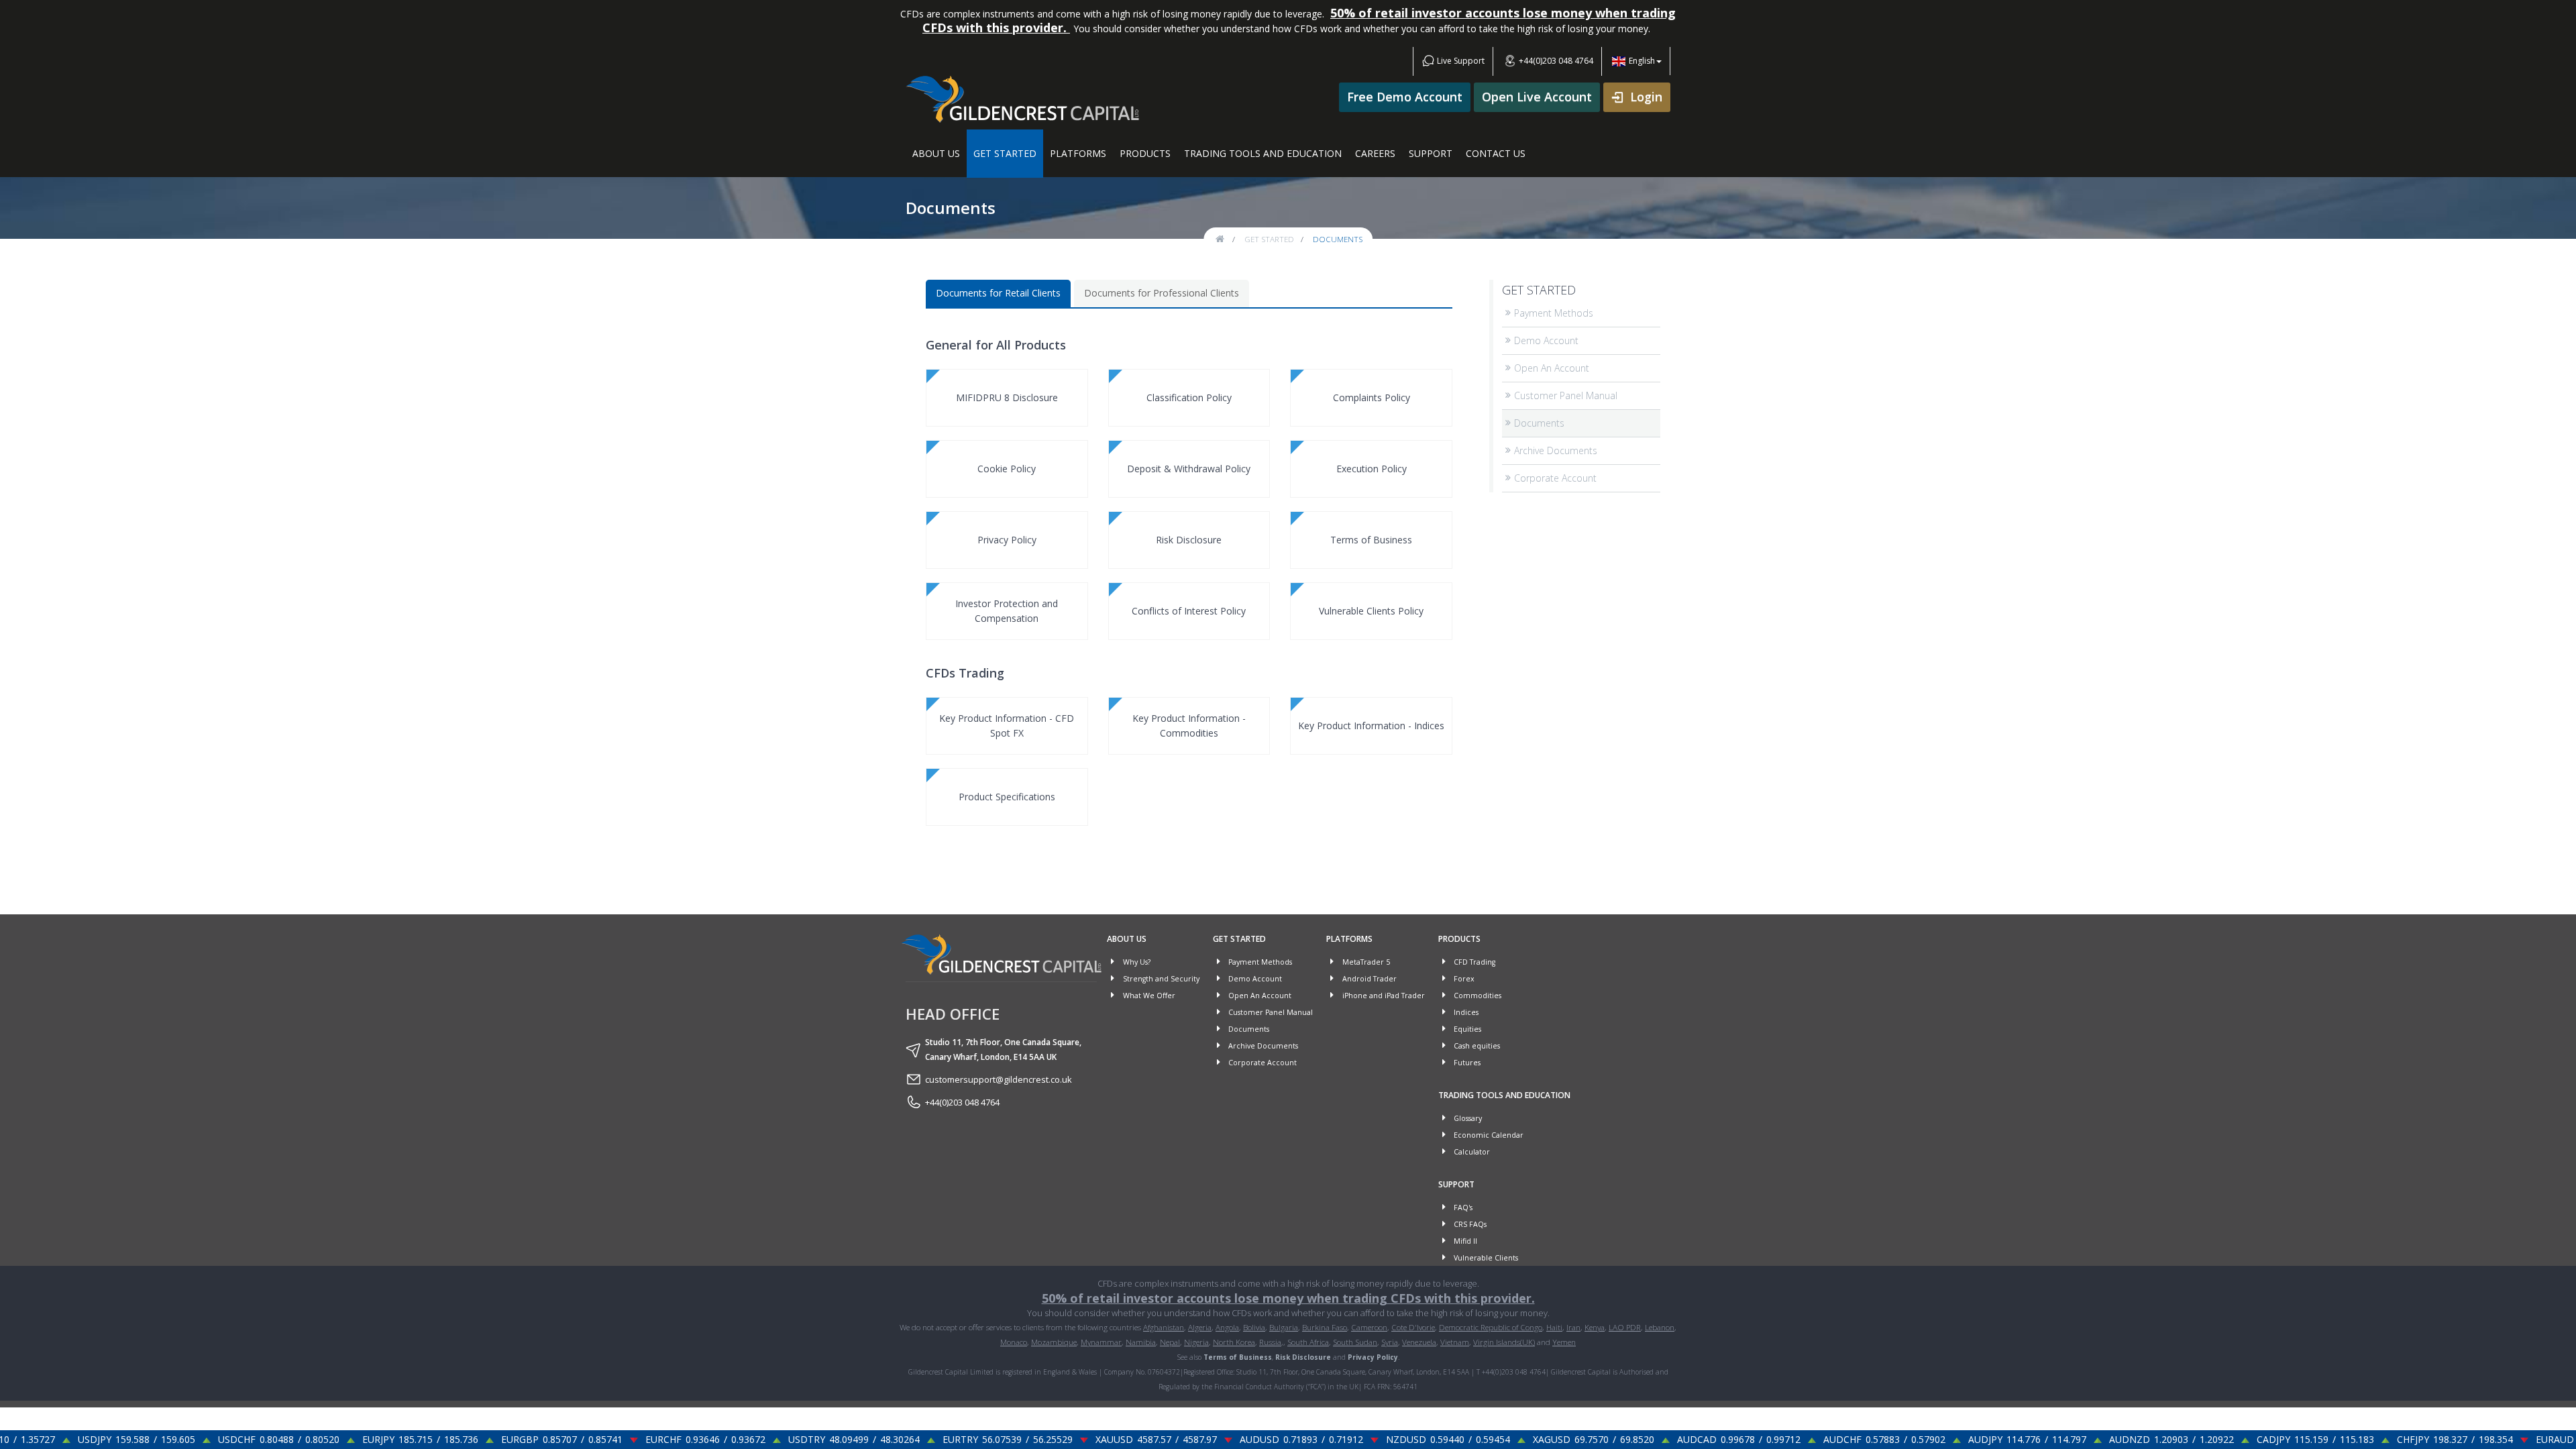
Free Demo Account (1405, 97)
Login (1646, 97)
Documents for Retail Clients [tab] (998, 293)
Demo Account (1546, 340)
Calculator (1471, 1152)
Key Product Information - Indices (1371, 726)
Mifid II (1464, 1241)
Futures (1466, 1063)
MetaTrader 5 (1365, 962)
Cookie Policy (1007, 469)
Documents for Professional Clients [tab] (1162, 293)
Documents (1539, 423)
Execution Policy (1372, 469)
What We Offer (1148, 996)
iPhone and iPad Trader (1383, 996)
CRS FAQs (1469, 1224)
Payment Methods (1554, 313)
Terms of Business (1371, 540)
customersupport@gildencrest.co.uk (999, 1079)
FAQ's (1462, 1207)
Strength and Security (1160, 979)
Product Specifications (1007, 797)
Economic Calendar (1488, 1135)
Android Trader (1368, 979)
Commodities (1477, 996)
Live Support (1460, 61)
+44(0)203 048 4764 (1555, 61)
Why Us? (1136, 962)
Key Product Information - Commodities (1189, 726)
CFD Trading (1473, 962)
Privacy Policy (1007, 540)
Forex (1463, 979)
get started (1269, 239)
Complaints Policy (1372, 397)
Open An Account (1552, 368)
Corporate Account (1555, 478)
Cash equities (1476, 1046)
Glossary (1467, 1118)
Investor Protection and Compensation (1007, 611)
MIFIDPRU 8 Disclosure (1007, 397)
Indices (1465, 1012)
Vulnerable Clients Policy (1371, 611)
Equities (1466, 1029)
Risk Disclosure (1189, 540)
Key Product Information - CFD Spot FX (1007, 726)
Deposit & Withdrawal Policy (1189, 469)
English (1642, 61)
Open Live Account (1537, 97)
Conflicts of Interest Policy (1189, 611)
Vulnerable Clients (1485, 1258)
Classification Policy (1189, 397)
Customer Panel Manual (1566, 395)
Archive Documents (1556, 450)
